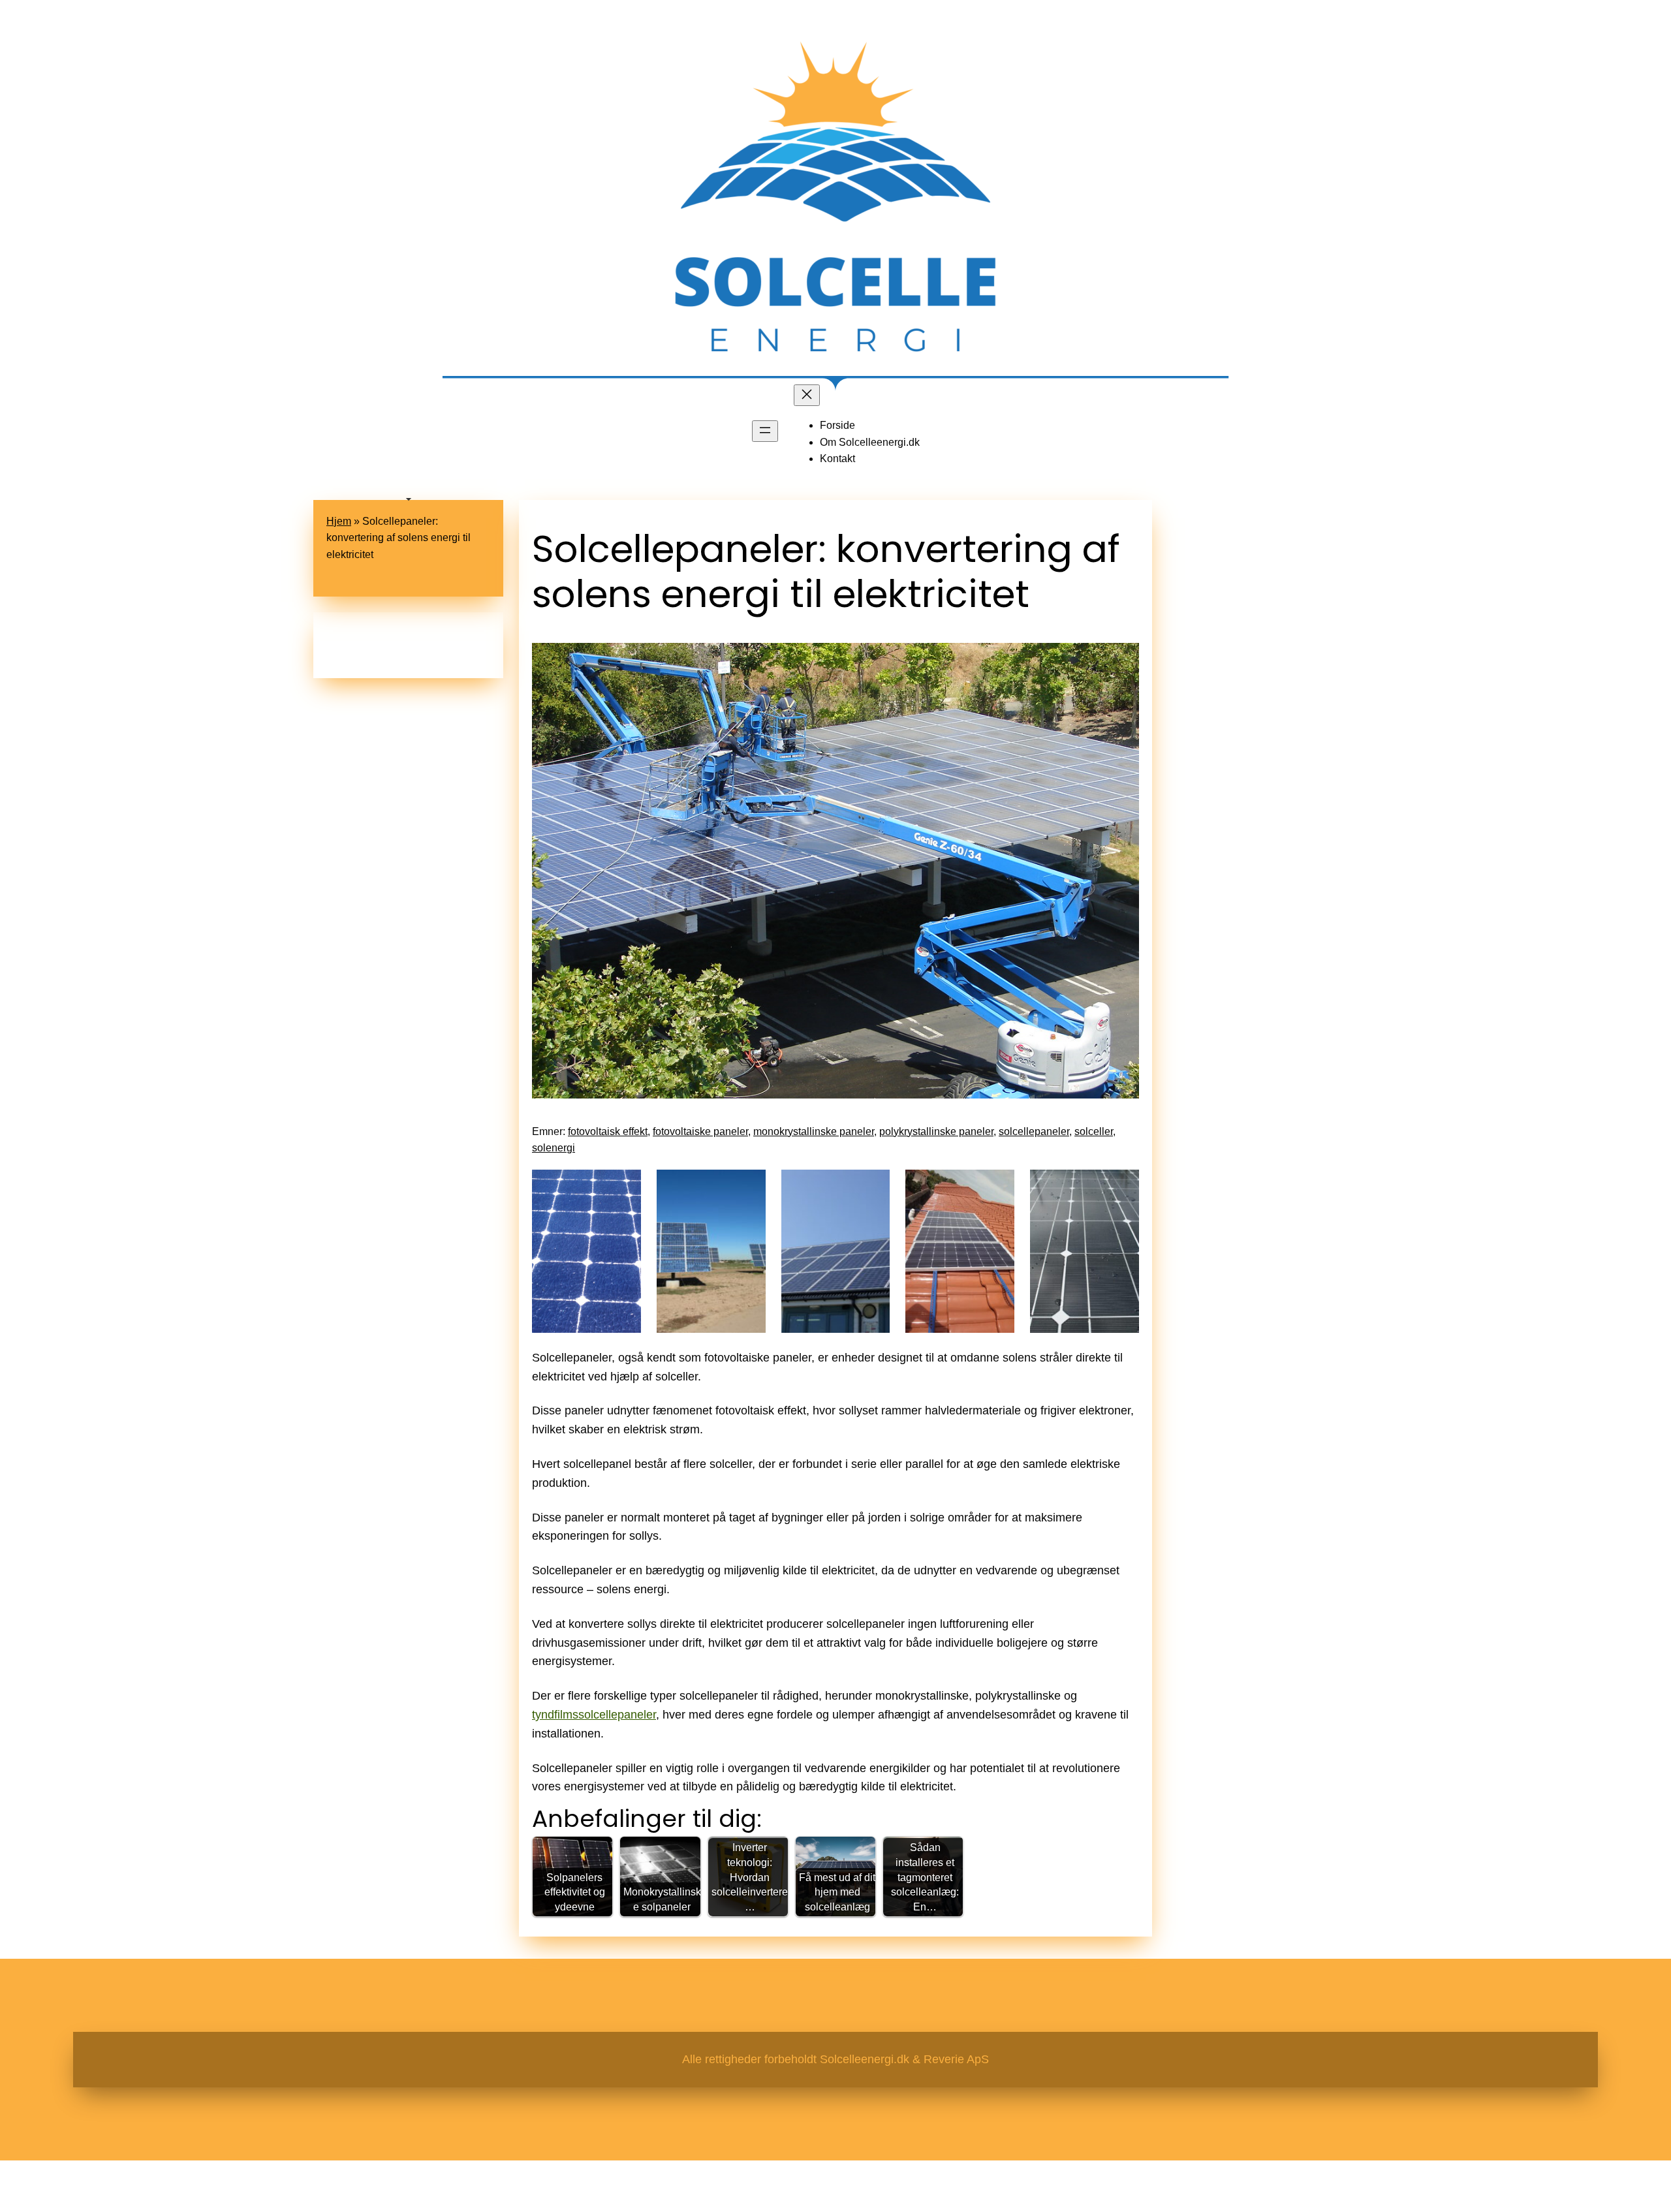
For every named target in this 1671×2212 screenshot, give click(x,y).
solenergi (554, 1148)
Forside (837, 425)
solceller (1094, 1131)
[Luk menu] (807, 395)
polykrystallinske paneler (936, 1131)
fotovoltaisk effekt (608, 1131)
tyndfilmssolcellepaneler (594, 1715)
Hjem (339, 521)
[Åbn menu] (765, 431)
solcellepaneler (1034, 1131)
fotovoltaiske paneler (700, 1131)
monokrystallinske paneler (814, 1131)
